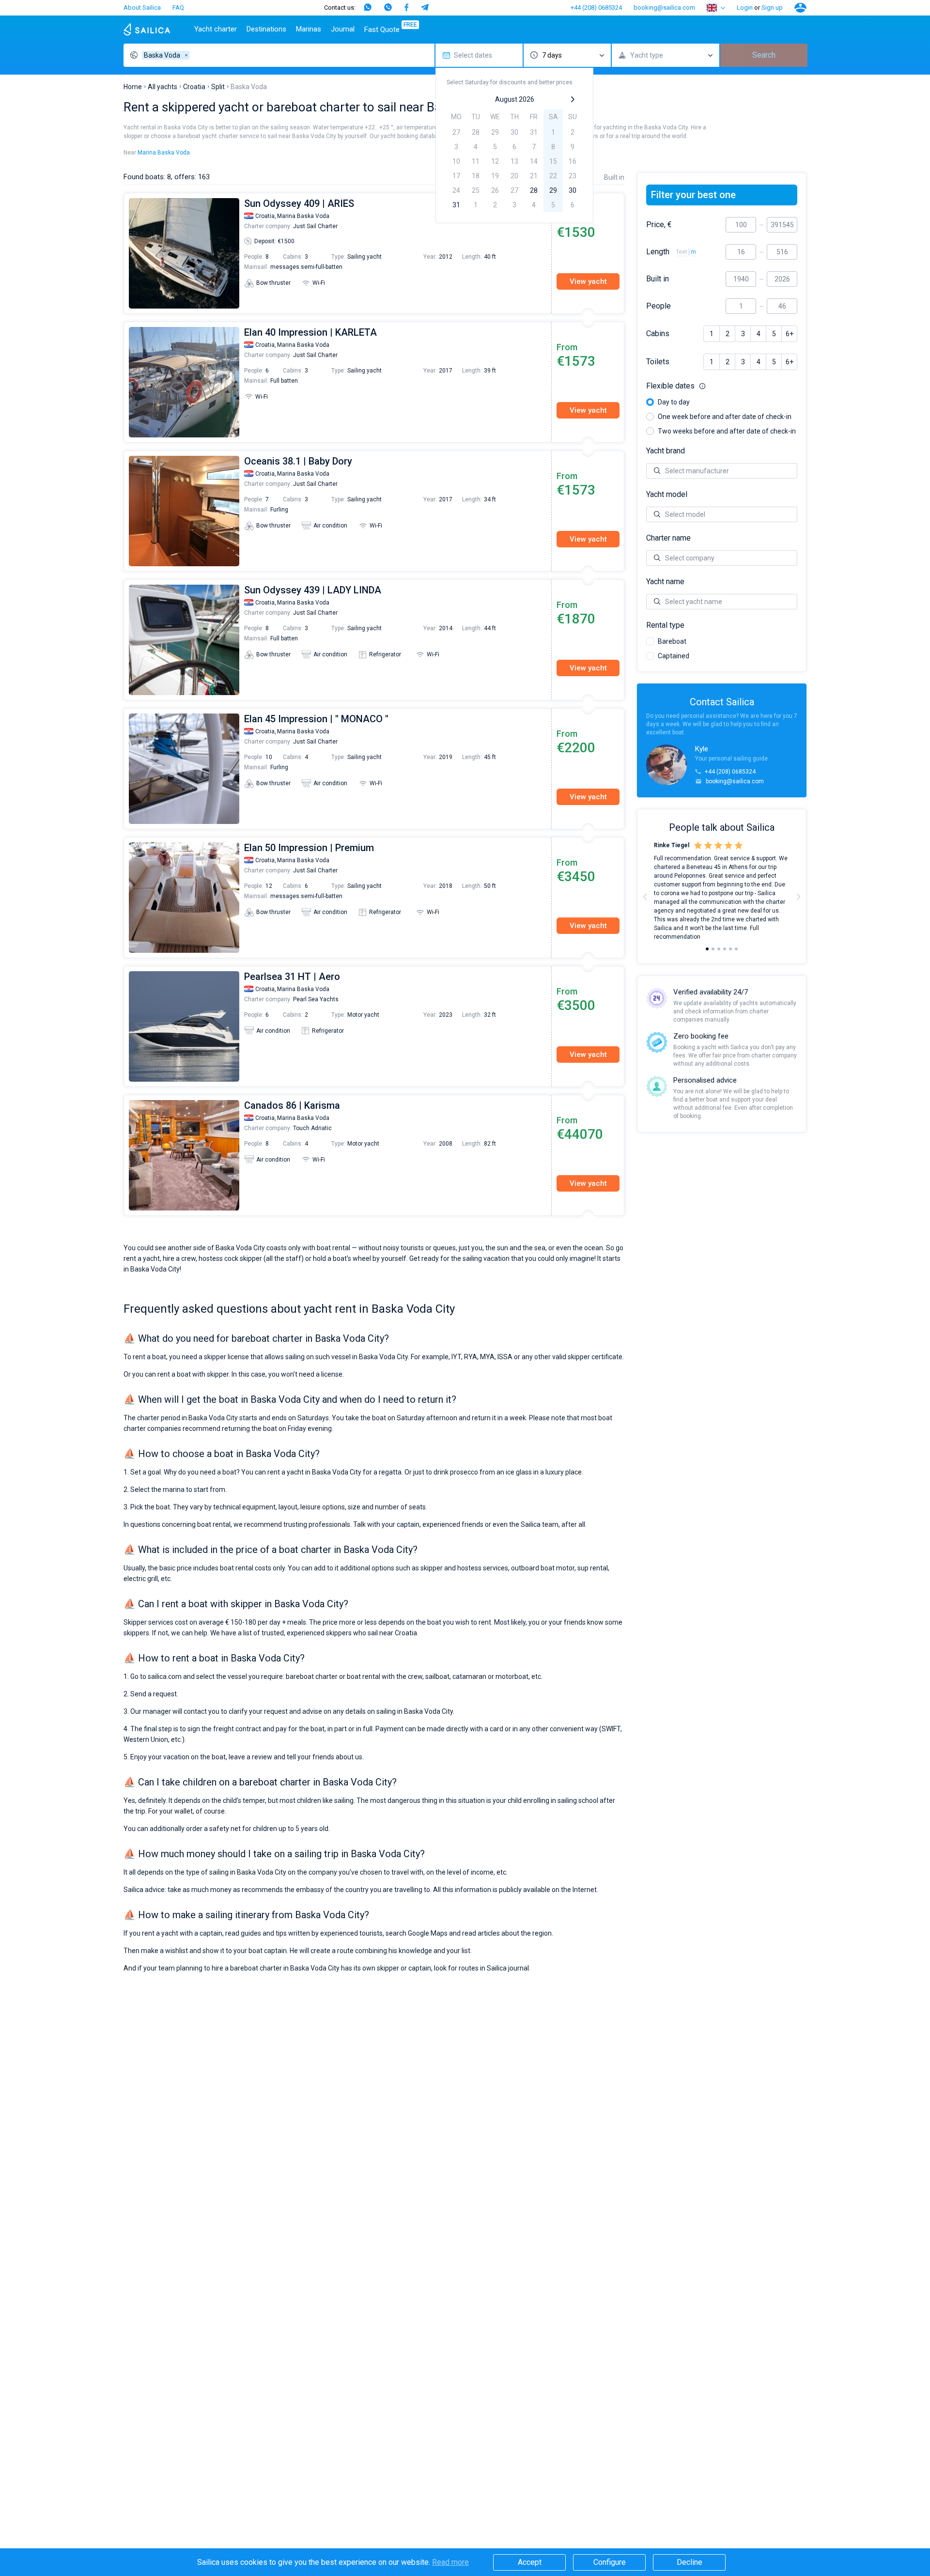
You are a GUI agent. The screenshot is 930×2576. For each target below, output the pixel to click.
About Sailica (142, 8)
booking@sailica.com (664, 8)
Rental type (665, 625)
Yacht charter (216, 29)
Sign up (772, 8)
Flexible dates (722, 386)
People (659, 306)
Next (798, 897)
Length (658, 252)
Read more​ (450, 2562)
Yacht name (665, 582)
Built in (658, 279)
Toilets (658, 362)
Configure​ (610, 2562)
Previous (129, 253)
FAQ (178, 8)
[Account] (800, 8)
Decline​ (690, 2562)
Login (745, 8)
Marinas (309, 29)
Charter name (668, 538)
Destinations (266, 29)
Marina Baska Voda (164, 153)
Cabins (658, 334)
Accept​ (530, 2562)
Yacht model (667, 495)
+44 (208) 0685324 (596, 8)
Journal (343, 29)
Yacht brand (666, 451)
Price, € (659, 225)
